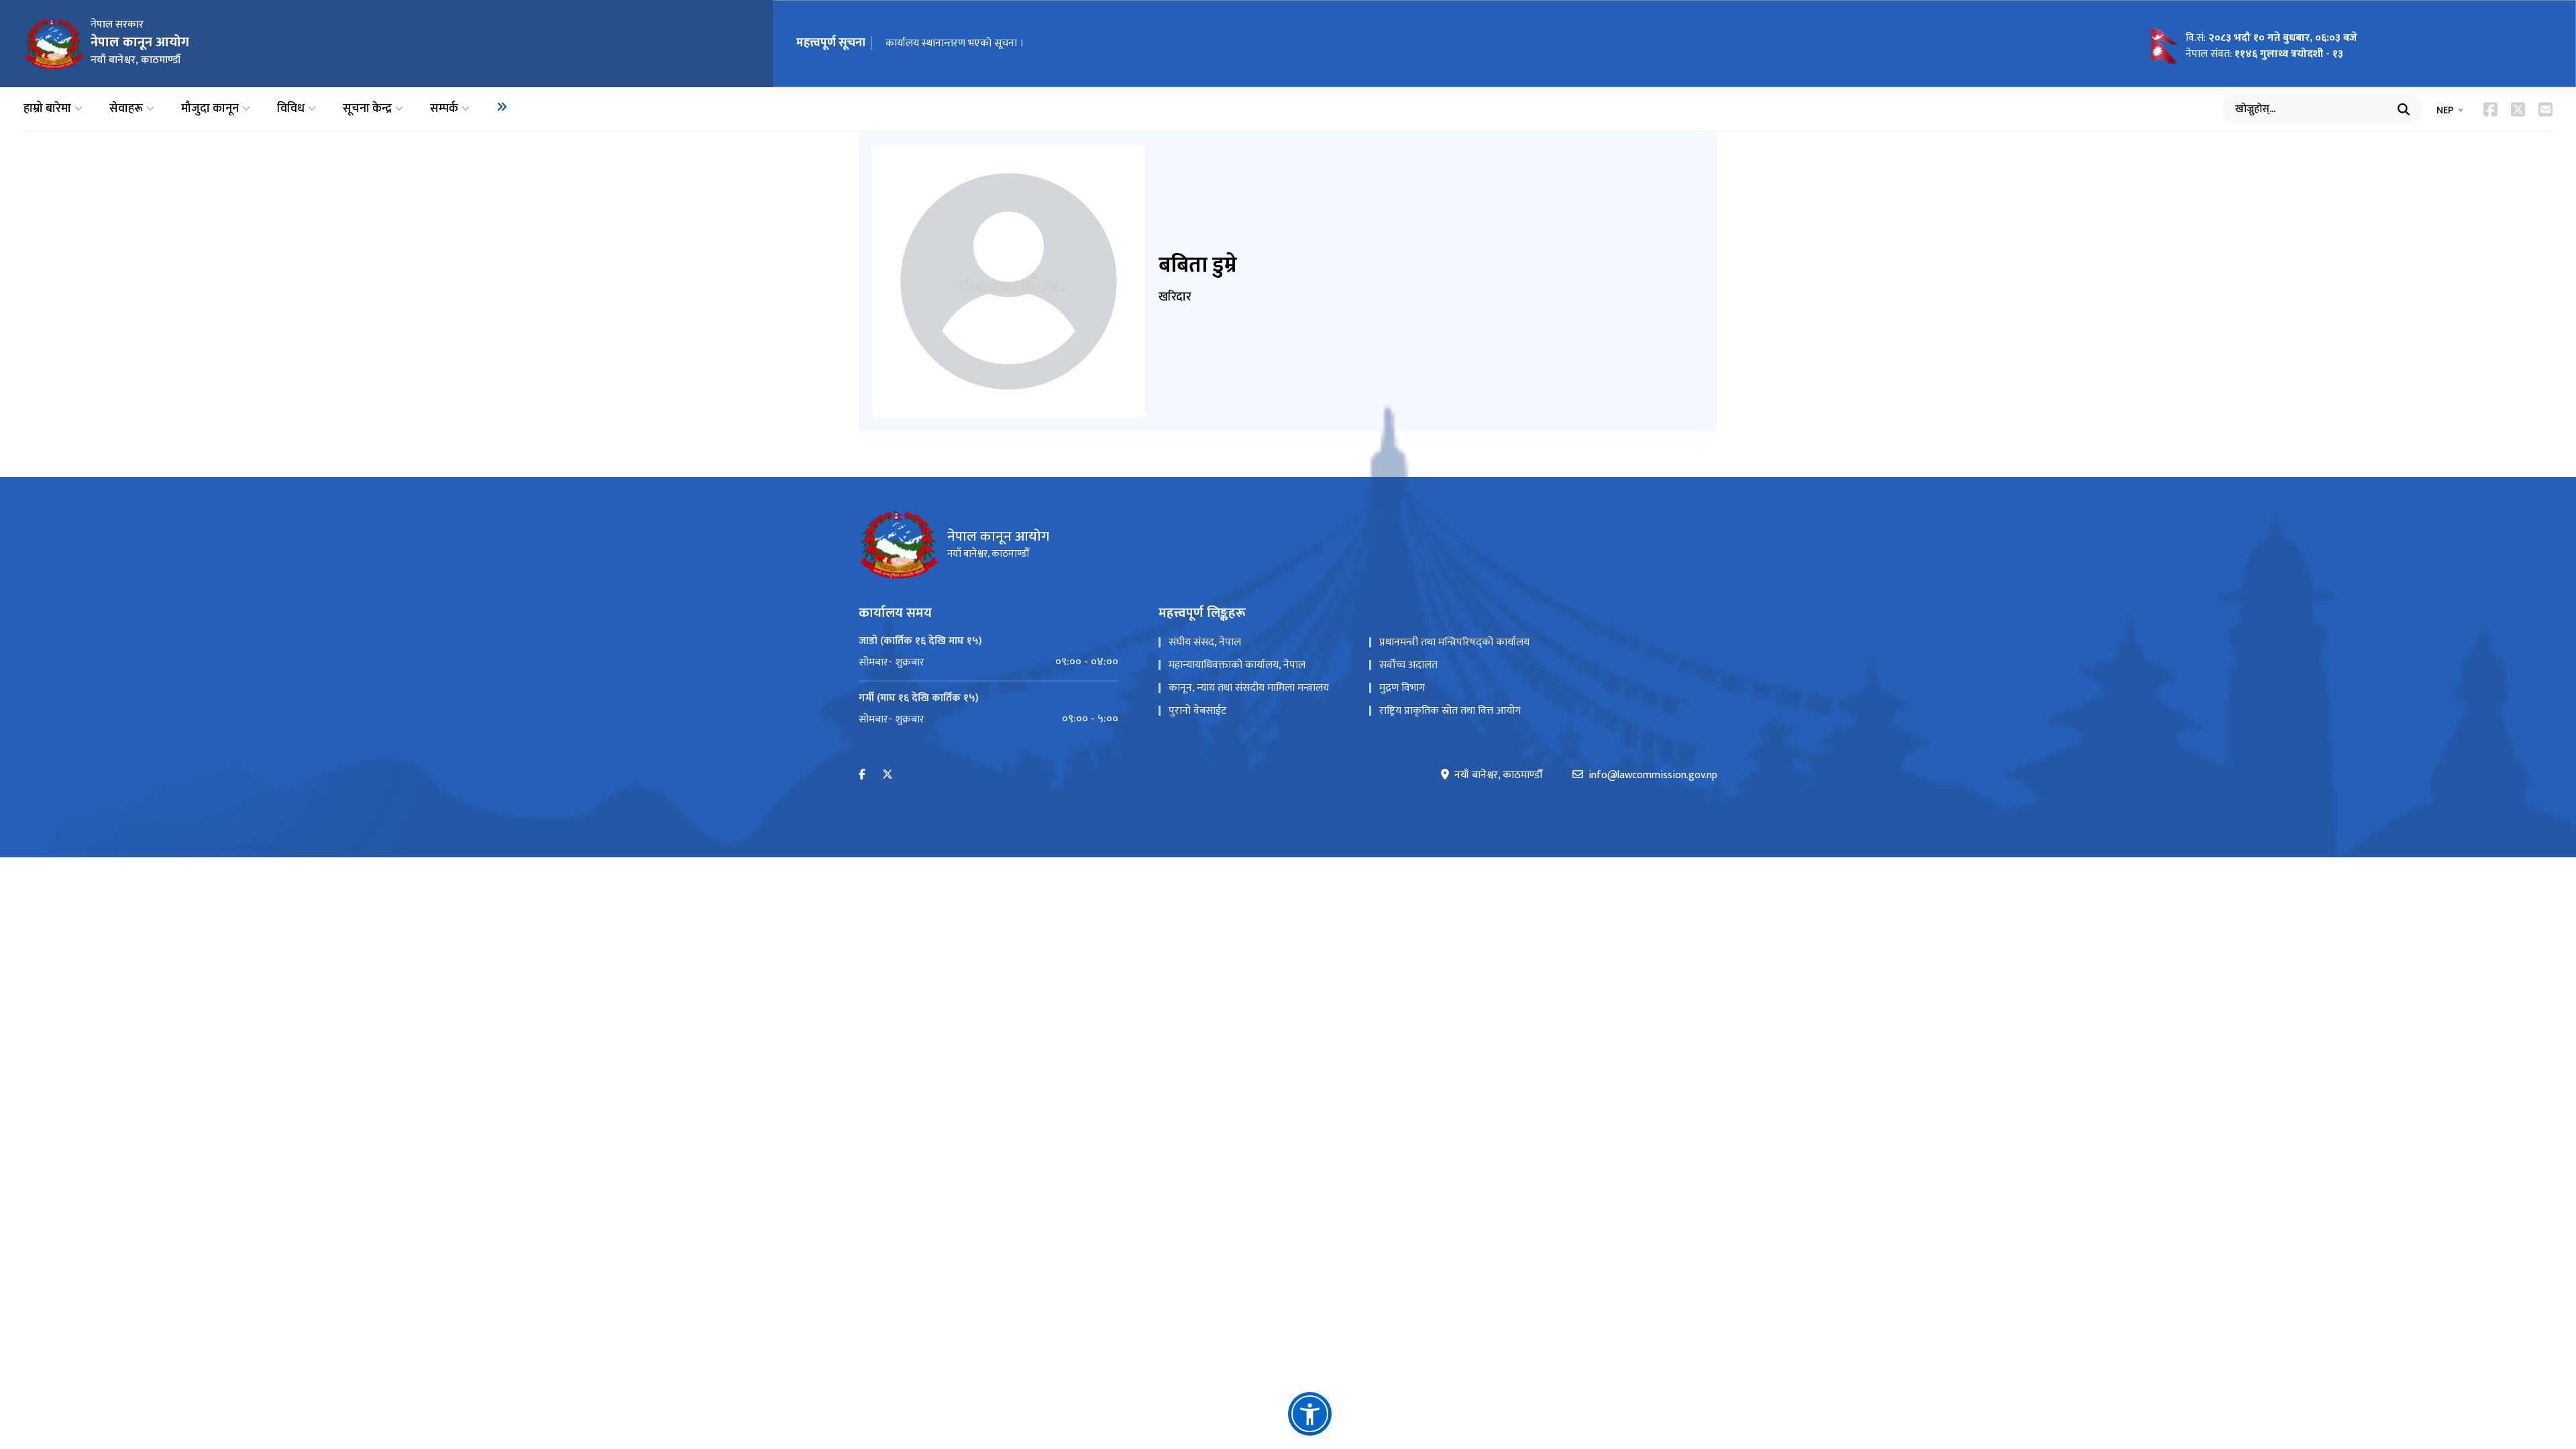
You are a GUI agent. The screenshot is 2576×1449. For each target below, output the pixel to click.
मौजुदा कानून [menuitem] (210, 109)
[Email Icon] (2545, 109)
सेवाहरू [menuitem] (126, 109)
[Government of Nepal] (54, 44)
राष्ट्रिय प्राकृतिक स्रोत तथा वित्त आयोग (1450, 711)
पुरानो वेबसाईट (1197, 711)
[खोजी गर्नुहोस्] (2404, 109)
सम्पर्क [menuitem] (444, 109)
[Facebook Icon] (2490, 109)
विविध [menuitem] (291, 109)
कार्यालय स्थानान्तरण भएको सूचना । (955, 43)
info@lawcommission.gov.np (1653, 775)
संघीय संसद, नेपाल (1205, 642)
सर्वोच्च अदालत (1408, 665)
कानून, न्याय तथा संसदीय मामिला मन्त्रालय (1249, 688)
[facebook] (862, 775)
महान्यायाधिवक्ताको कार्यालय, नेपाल (1237, 665)
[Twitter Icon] (2518, 109)
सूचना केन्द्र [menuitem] (367, 109)
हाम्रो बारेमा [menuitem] (47, 109)
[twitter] (888, 775)
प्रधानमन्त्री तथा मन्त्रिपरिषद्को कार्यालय (1454, 642)
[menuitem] (502, 107)
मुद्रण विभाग (1402, 688)
